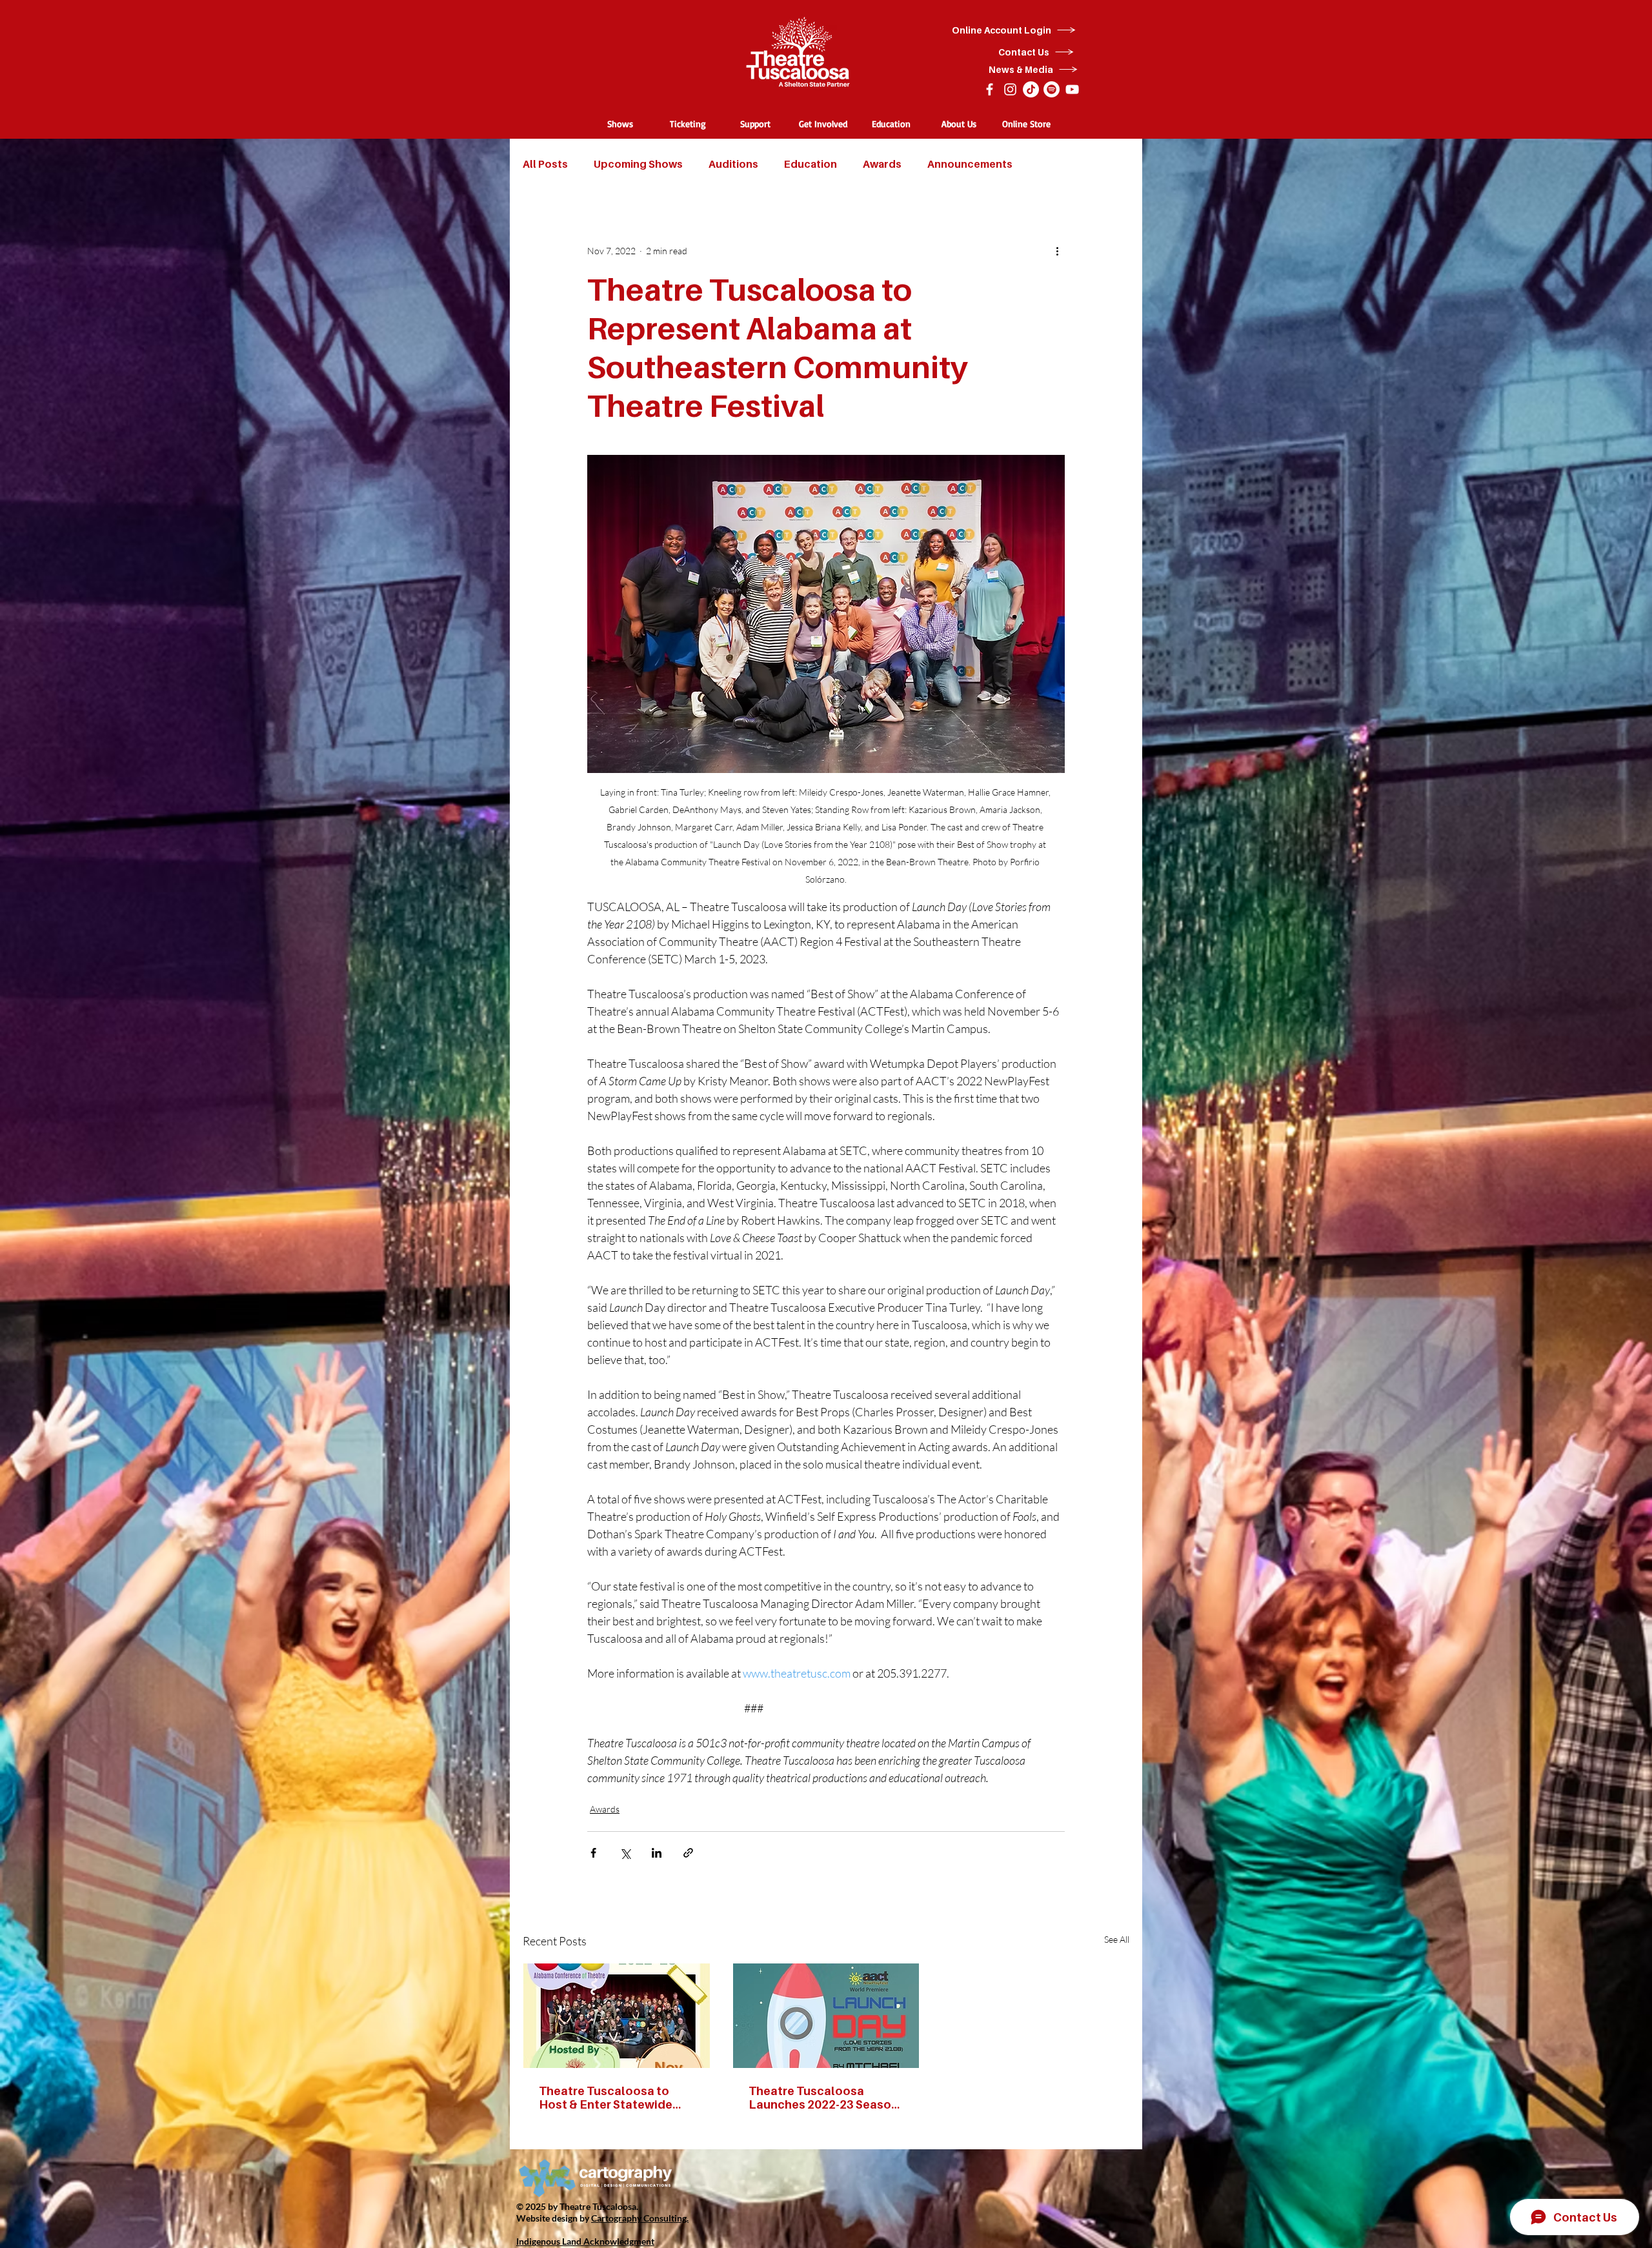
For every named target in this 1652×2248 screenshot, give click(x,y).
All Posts (545, 164)
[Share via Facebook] (593, 1853)
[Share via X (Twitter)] (625, 1853)
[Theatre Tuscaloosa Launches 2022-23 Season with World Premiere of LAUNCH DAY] (826, 2016)
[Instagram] (1010, 89)
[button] (620, 124)
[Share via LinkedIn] (657, 1853)
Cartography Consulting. (640, 2218)
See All (1117, 1939)
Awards (882, 164)
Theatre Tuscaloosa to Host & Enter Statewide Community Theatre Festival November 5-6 (606, 2098)
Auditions (733, 164)
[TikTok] (1031, 89)
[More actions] (1057, 250)
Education (811, 164)
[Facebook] (990, 89)
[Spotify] (1052, 89)
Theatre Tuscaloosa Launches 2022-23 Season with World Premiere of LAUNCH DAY (823, 2098)
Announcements (970, 164)
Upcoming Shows (638, 164)
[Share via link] (688, 1853)
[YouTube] (1072, 89)
